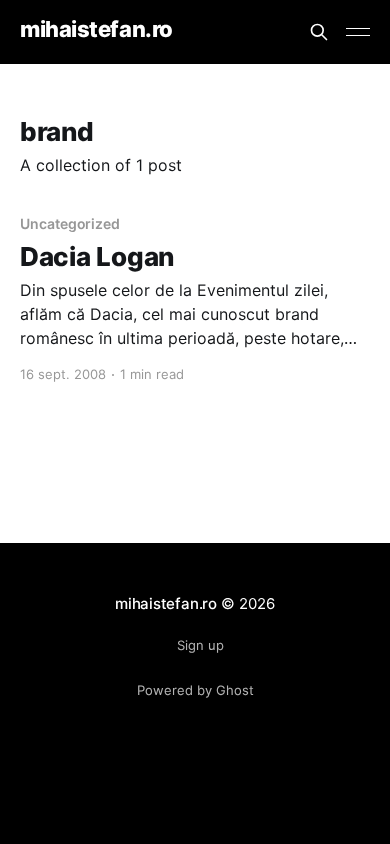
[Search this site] (319, 32)
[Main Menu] (358, 32)
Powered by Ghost (195, 690)
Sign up (200, 645)
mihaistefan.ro (96, 29)
